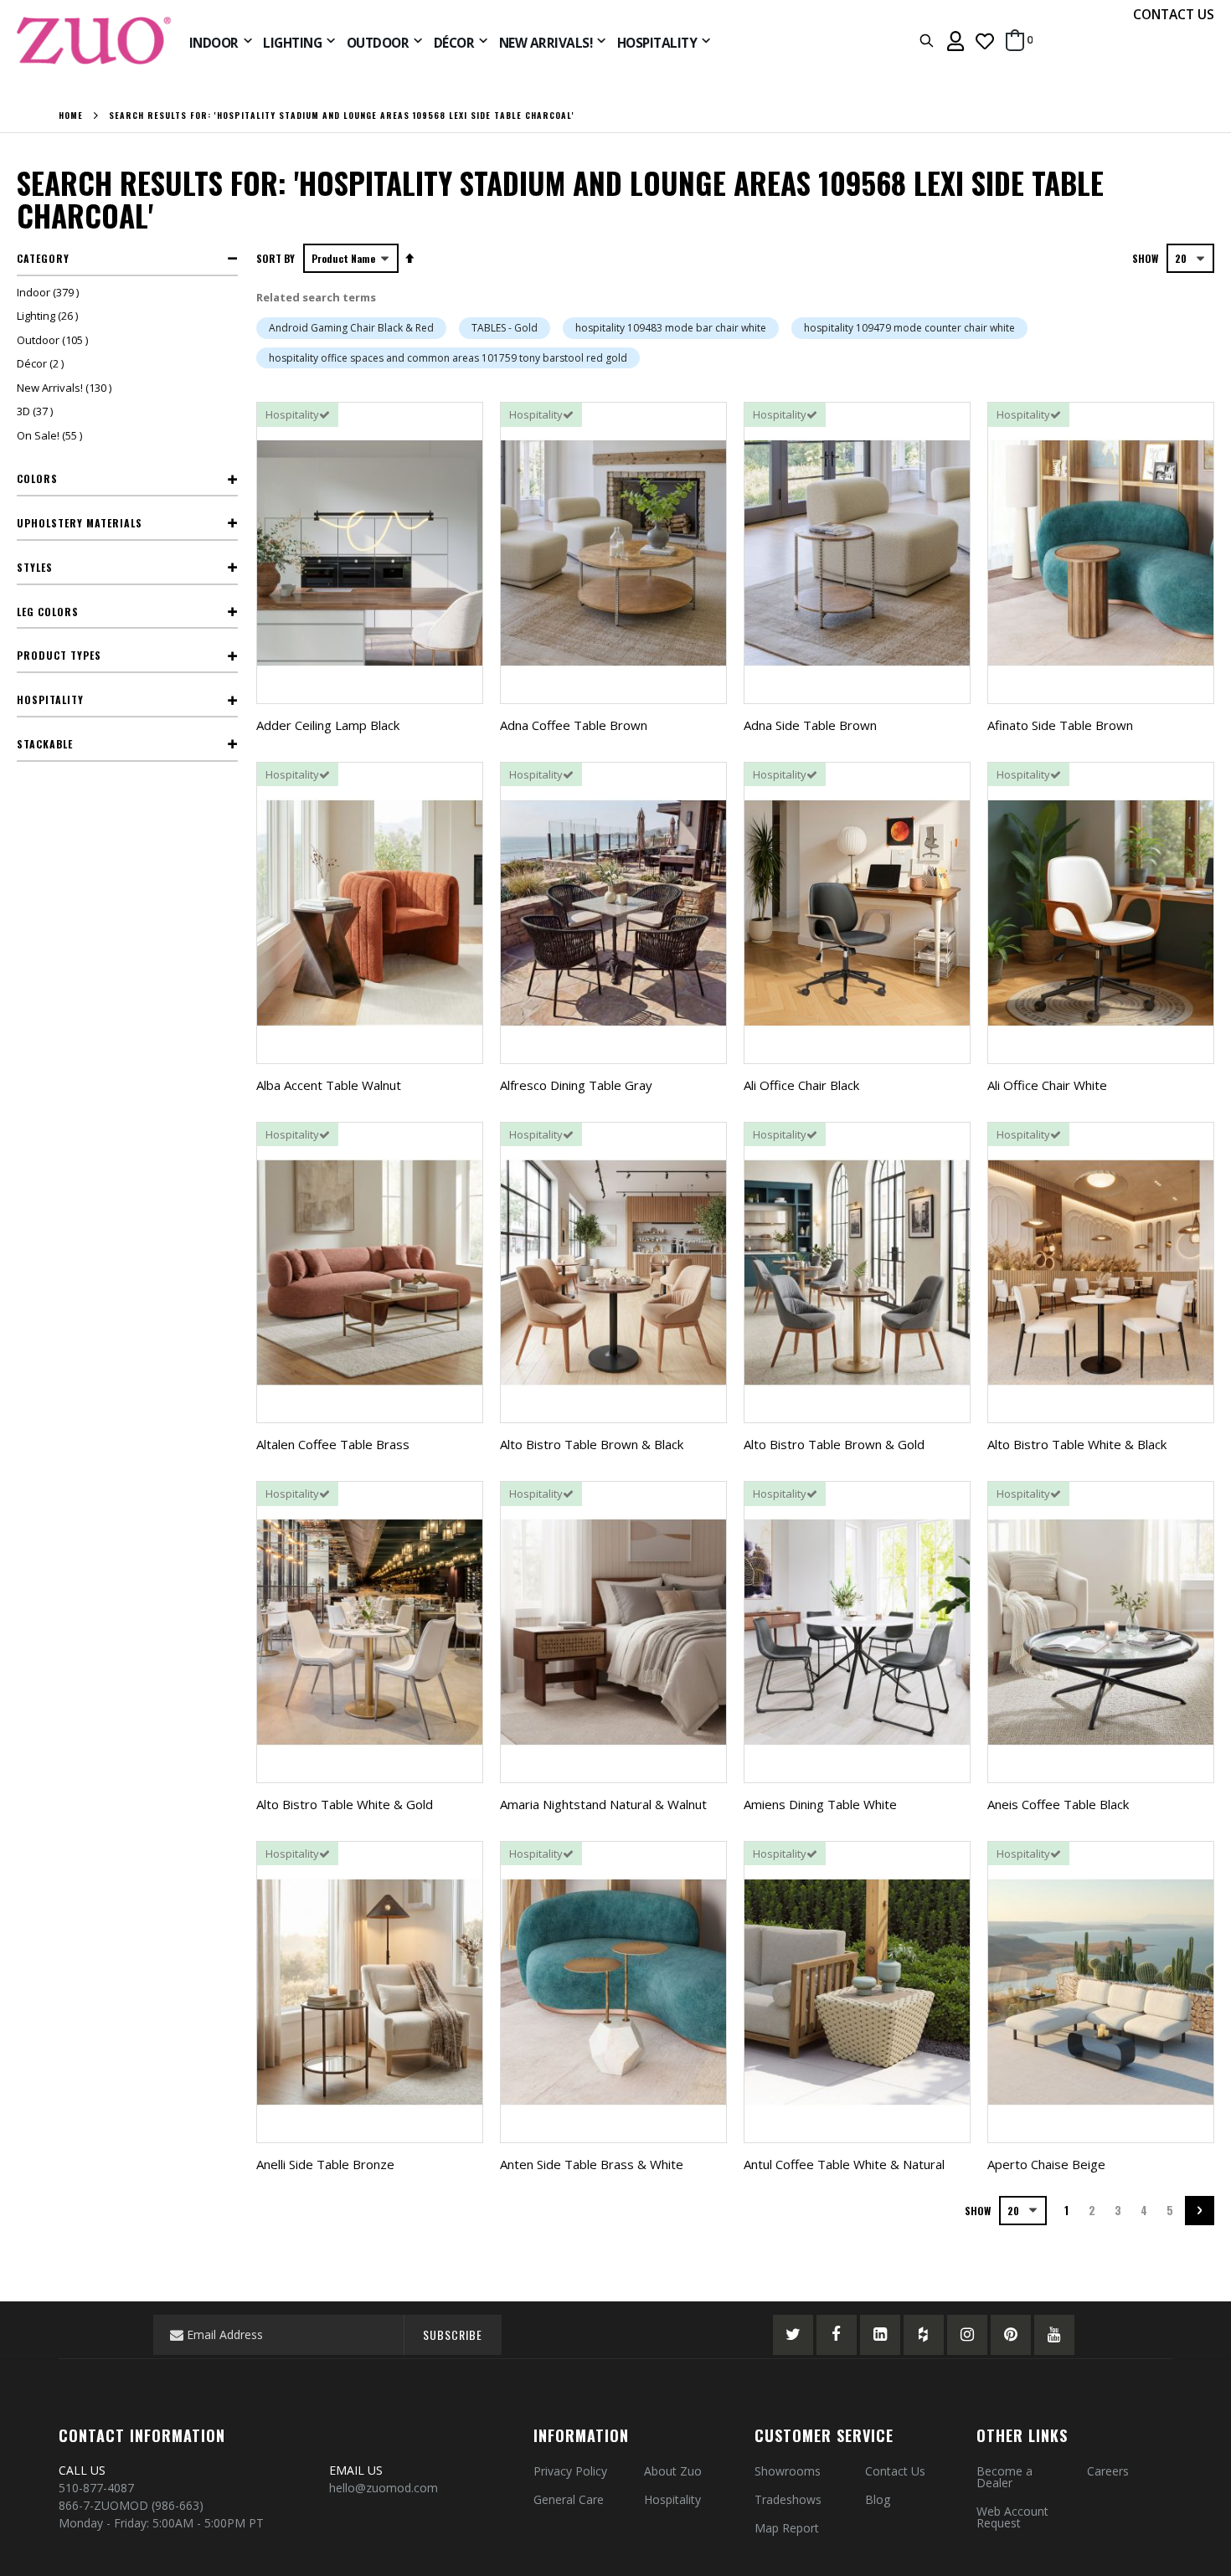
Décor (42, 363)
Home (71, 116)
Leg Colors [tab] (48, 612)
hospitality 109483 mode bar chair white (671, 328)
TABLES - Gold (505, 328)
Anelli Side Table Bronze (325, 2164)
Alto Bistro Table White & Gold (345, 1804)
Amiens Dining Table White (820, 1804)
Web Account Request (1012, 2517)
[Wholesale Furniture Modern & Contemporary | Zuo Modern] (95, 41)
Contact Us (895, 2471)
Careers (1108, 2471)
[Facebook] (837, 2335)
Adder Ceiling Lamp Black (328, 725)
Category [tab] (43, 258)
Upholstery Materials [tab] (80, 523)
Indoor (50, 292)
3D (37, 411)
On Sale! (52, 435)
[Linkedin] (880, 2335)
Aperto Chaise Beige (1046, 2164)
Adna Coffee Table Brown (574, 725)
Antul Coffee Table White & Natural (844, 2164)
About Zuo (673, 2471)
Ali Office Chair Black (801, 1085)
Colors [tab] (37, 478)
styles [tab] (35, 567)
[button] (985, 41)
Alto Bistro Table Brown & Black (592, 1444)
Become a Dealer (1004, 2477)
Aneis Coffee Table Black (1058, 1804)
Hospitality (672, 2499)
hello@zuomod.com (385, 2488)
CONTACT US (1174, 14)
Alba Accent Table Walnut (329, 1085)
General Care (569, 2499)
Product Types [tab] (59, 655)
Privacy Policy (570, 2471)
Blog (878, 2499)
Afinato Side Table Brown (1060, 725)
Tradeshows (788, 2499)
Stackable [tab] (45, 744)
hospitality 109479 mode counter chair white (909, 328)
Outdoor (54, 340)
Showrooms (788, 2471)
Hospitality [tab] (50, 699)
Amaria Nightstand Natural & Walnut (603, 1804)
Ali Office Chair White (1047, 1085)
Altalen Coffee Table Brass (333, 1444)
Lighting (49, 316)
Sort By (276, 258)
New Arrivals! (66, 388)
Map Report (787, 2528)
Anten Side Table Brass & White (592, 2164)
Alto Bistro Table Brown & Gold (834, 1444)
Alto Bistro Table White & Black (1077, 1444)
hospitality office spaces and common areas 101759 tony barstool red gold (448, 358)
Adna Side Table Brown (810, 725)
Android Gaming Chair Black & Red (351, 328)
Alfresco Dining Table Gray (576, 1085)
